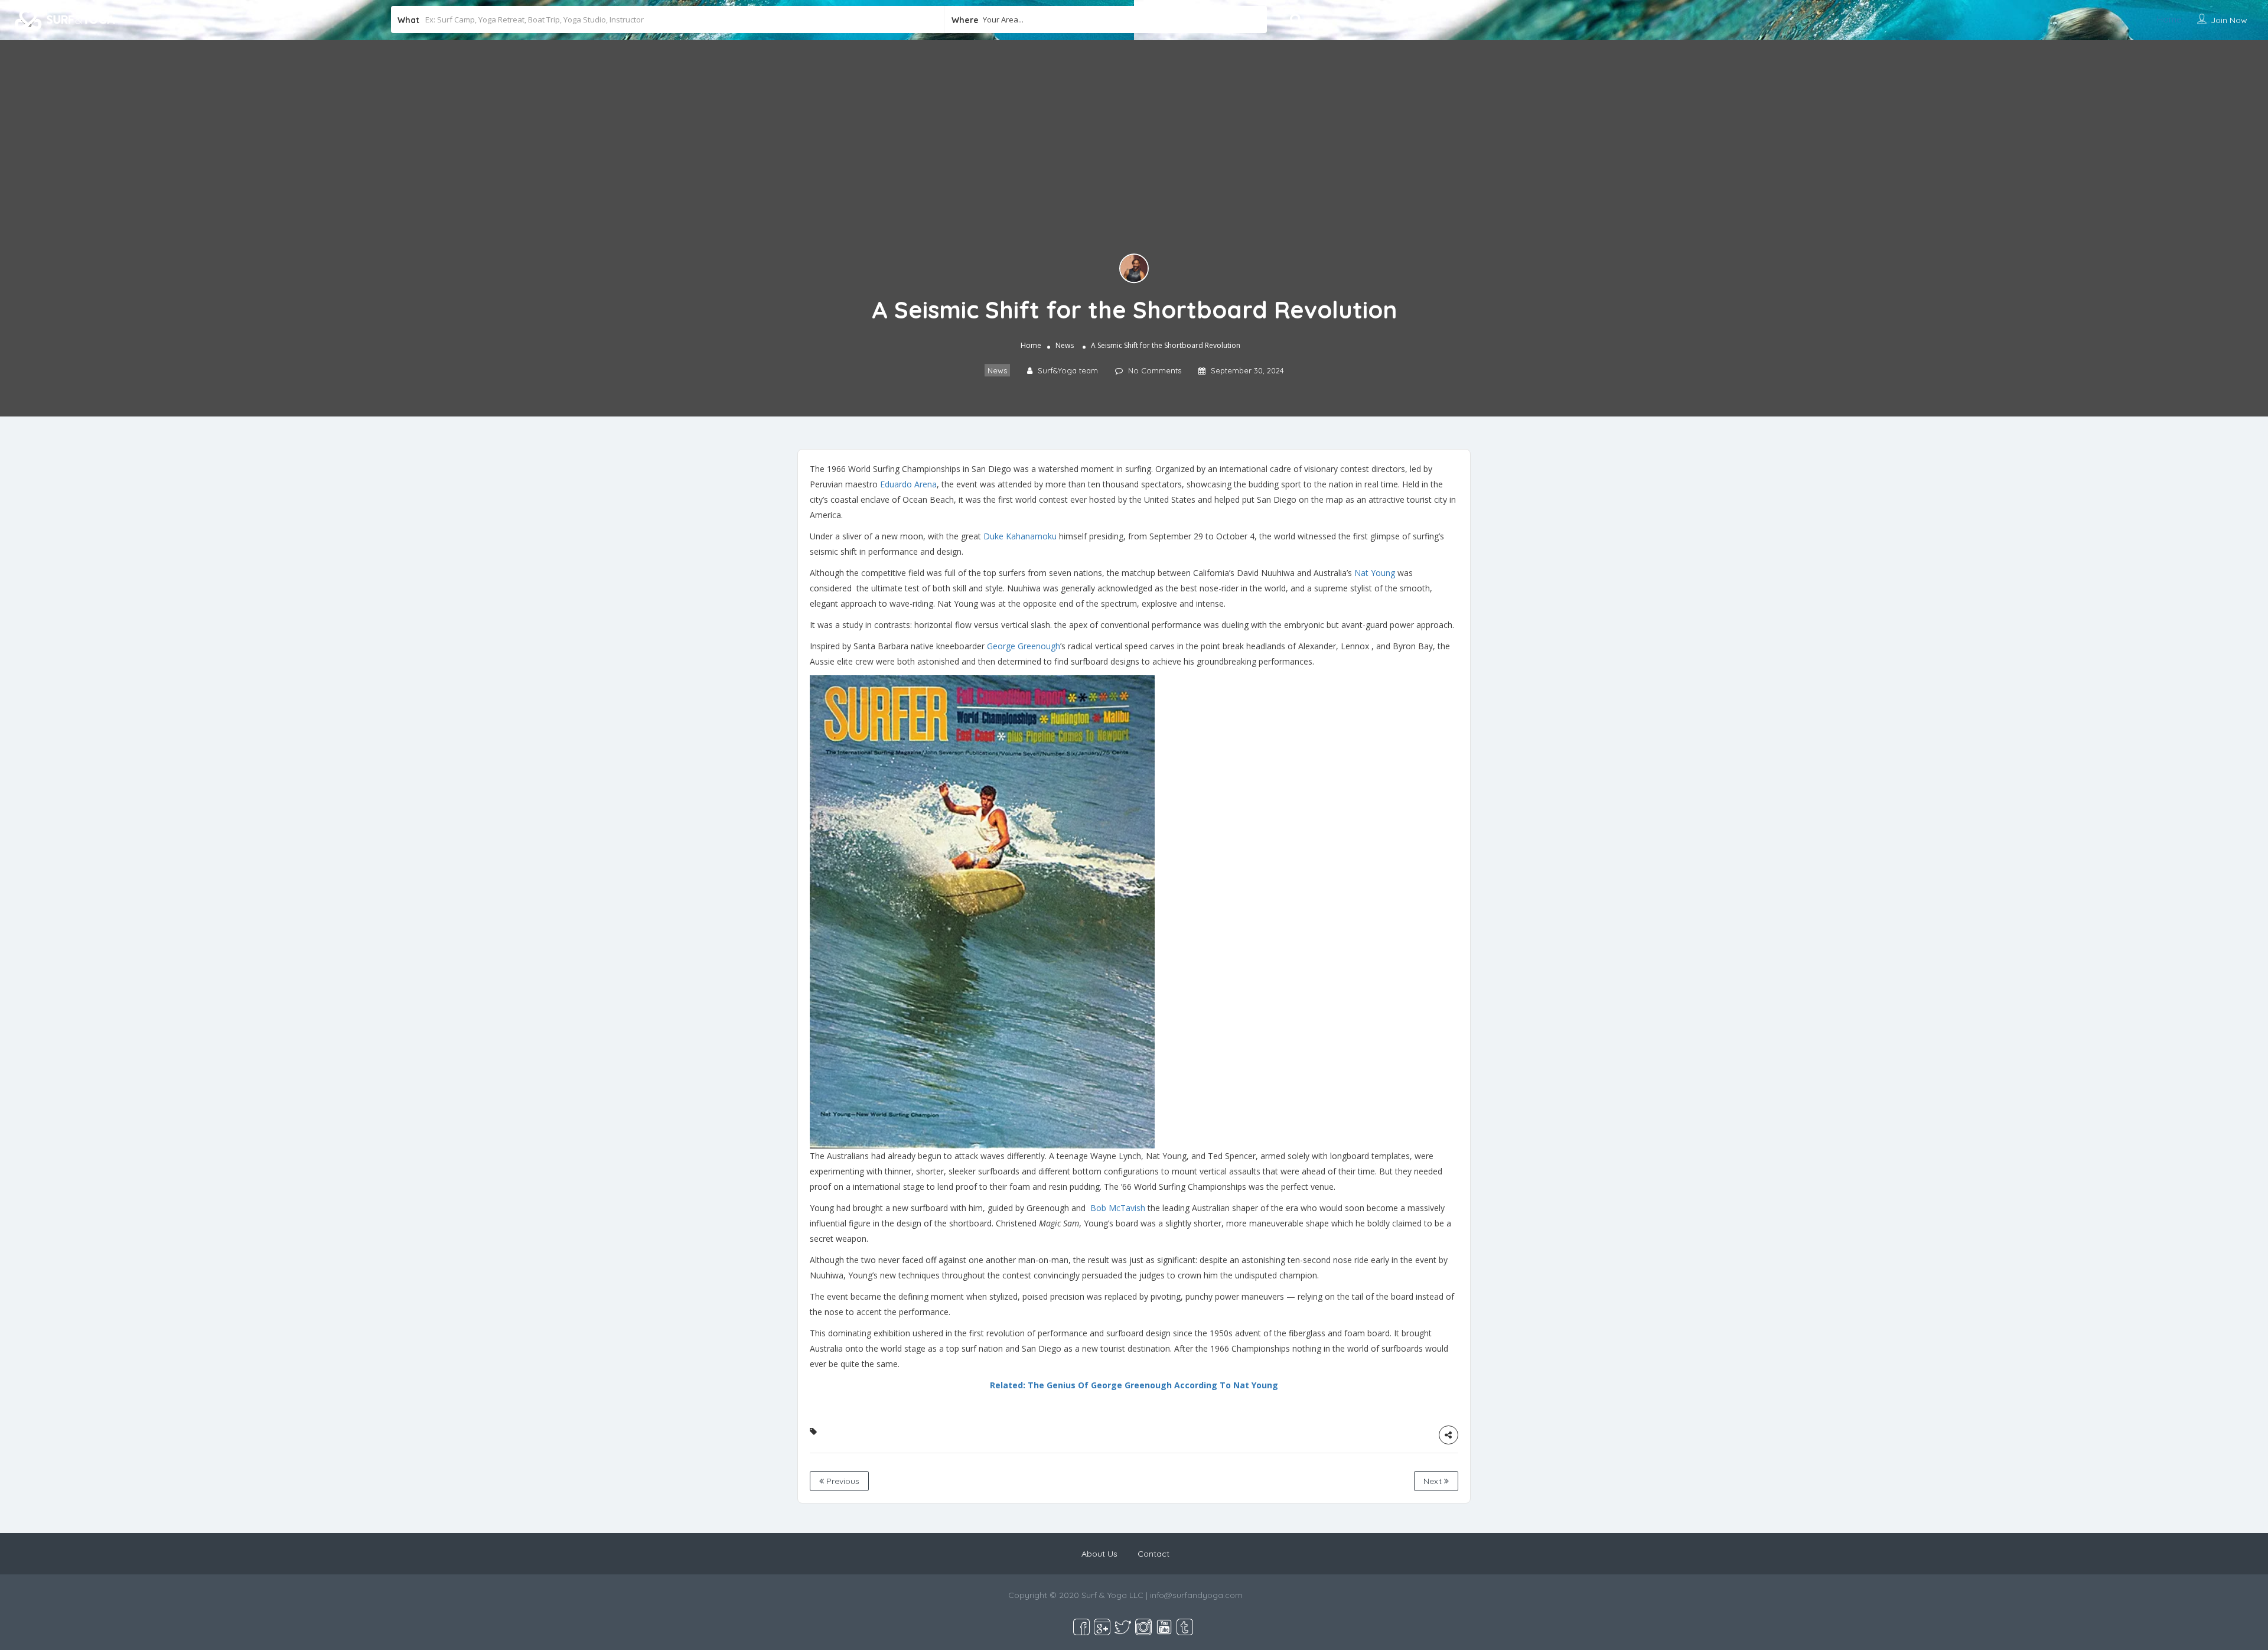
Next (1434, 1481)
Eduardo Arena (908, 484)
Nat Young (1375, 573)
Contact (1153, 1554)
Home (2169, 19)
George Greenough (1024, 646)
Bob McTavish (1118, 1208)
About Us (1099, 1554)
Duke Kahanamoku (1020, 536)
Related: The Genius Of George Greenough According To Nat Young (1134, 1385)
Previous (842, 1481)
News (1065, 345)
